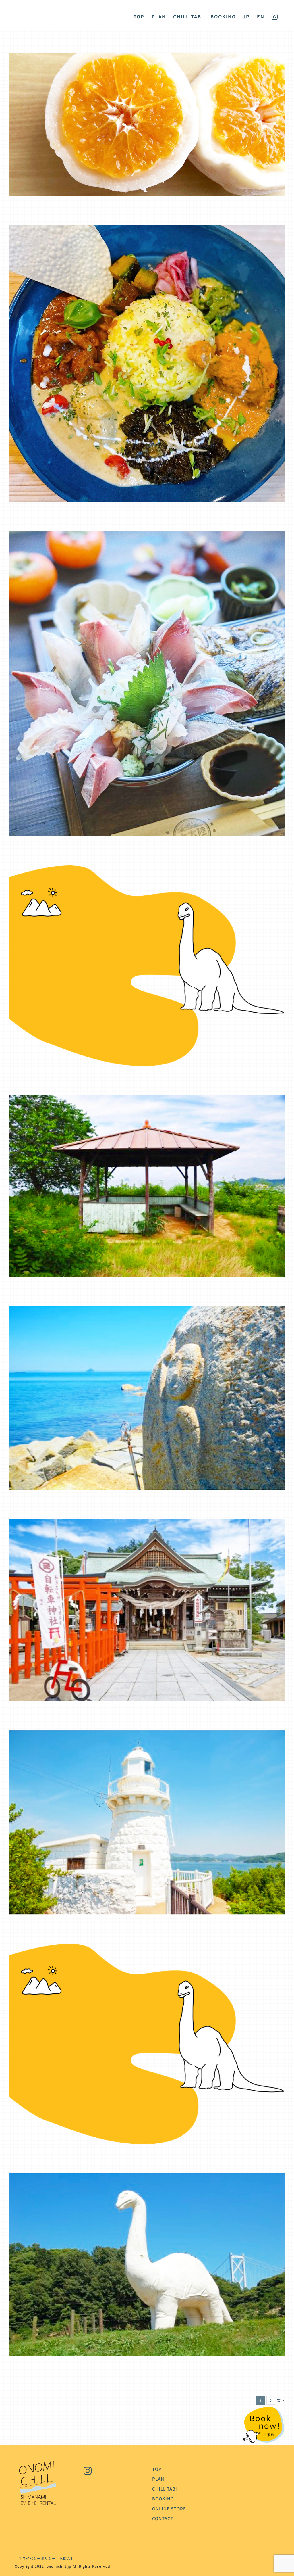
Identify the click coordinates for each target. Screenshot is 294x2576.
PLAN (158, 2479)
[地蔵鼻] (147, 1311)
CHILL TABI (165, 2489)
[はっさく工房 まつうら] (147, 58)
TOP (157, 2469)
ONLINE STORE (169, 2509)
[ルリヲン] (147, 230)
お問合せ (67, 2558)
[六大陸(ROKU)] (147, 536)
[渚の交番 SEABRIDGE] (147, 1948)
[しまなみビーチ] (147, 2178)
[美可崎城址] (147, 1100)
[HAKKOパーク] (147, 870)
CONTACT (163, 2518)
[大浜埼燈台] (147, 1735)
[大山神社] (147, 1524)
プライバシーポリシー (35, 2558)
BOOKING (163, 2499)
